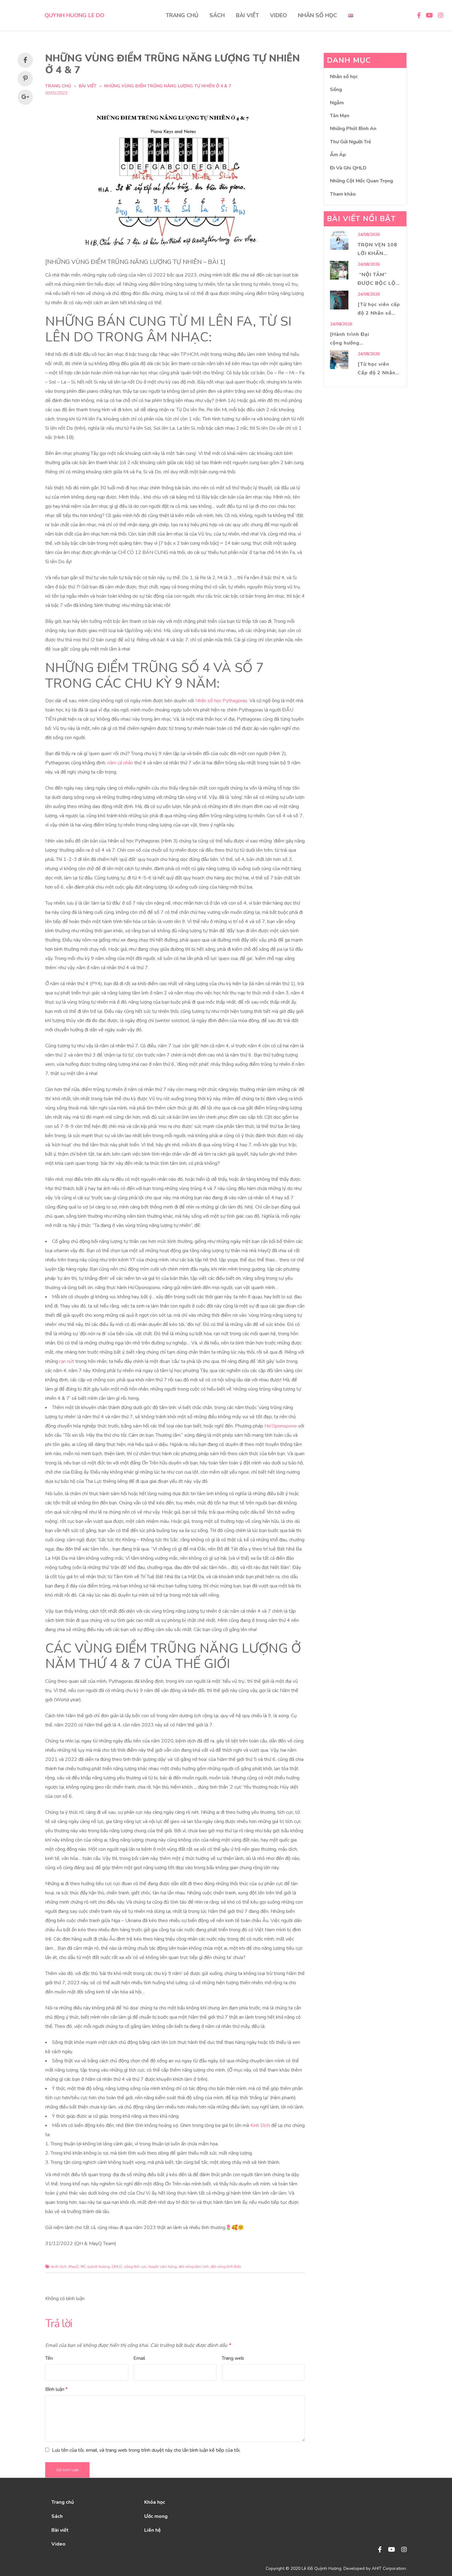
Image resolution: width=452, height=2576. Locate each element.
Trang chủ (63, 2502)
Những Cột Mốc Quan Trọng (361, 181)
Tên (49, 2358)
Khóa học (155, 2502)
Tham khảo (343, 194)
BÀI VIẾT (247, 15)
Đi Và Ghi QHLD (348, 168)
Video (58, 2544)
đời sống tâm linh (194, 2267)
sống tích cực (135, 2267)
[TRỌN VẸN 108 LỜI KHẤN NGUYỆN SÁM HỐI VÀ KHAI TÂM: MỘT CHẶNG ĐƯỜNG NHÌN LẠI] (339, 240)
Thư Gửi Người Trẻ (351, 142)
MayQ (74, 2267)
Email (139, 2358)
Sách (57, 2516)
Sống (336, 90)
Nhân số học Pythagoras (221, 701)
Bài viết (88, 86)
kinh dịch (59, 2267)
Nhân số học (344, 77)
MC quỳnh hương (95, 2267)
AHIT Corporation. (389, 2568)
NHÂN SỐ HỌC (317, 15)
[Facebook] (380, 2550)
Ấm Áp (338, 155)
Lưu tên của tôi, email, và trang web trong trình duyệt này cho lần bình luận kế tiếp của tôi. (146, 2450)
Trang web (233, 2358)
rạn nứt (67, 1361)
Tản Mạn (340, 116)
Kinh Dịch (260, 2125)
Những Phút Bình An (353, 129)
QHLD (117, 2267)
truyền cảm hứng (163, 2267)
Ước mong (156, 2516)
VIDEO (278, 15)
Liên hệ (153, 2530)
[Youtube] (392, 2550)
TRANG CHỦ (182, 15)
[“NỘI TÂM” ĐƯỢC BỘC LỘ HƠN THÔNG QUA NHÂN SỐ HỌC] (339, 270)
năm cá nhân (120, 763)
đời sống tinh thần (226, 2267)
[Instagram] (404, 2550)
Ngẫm (337, 103)
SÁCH (217, 15)
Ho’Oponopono (281, 1426)
